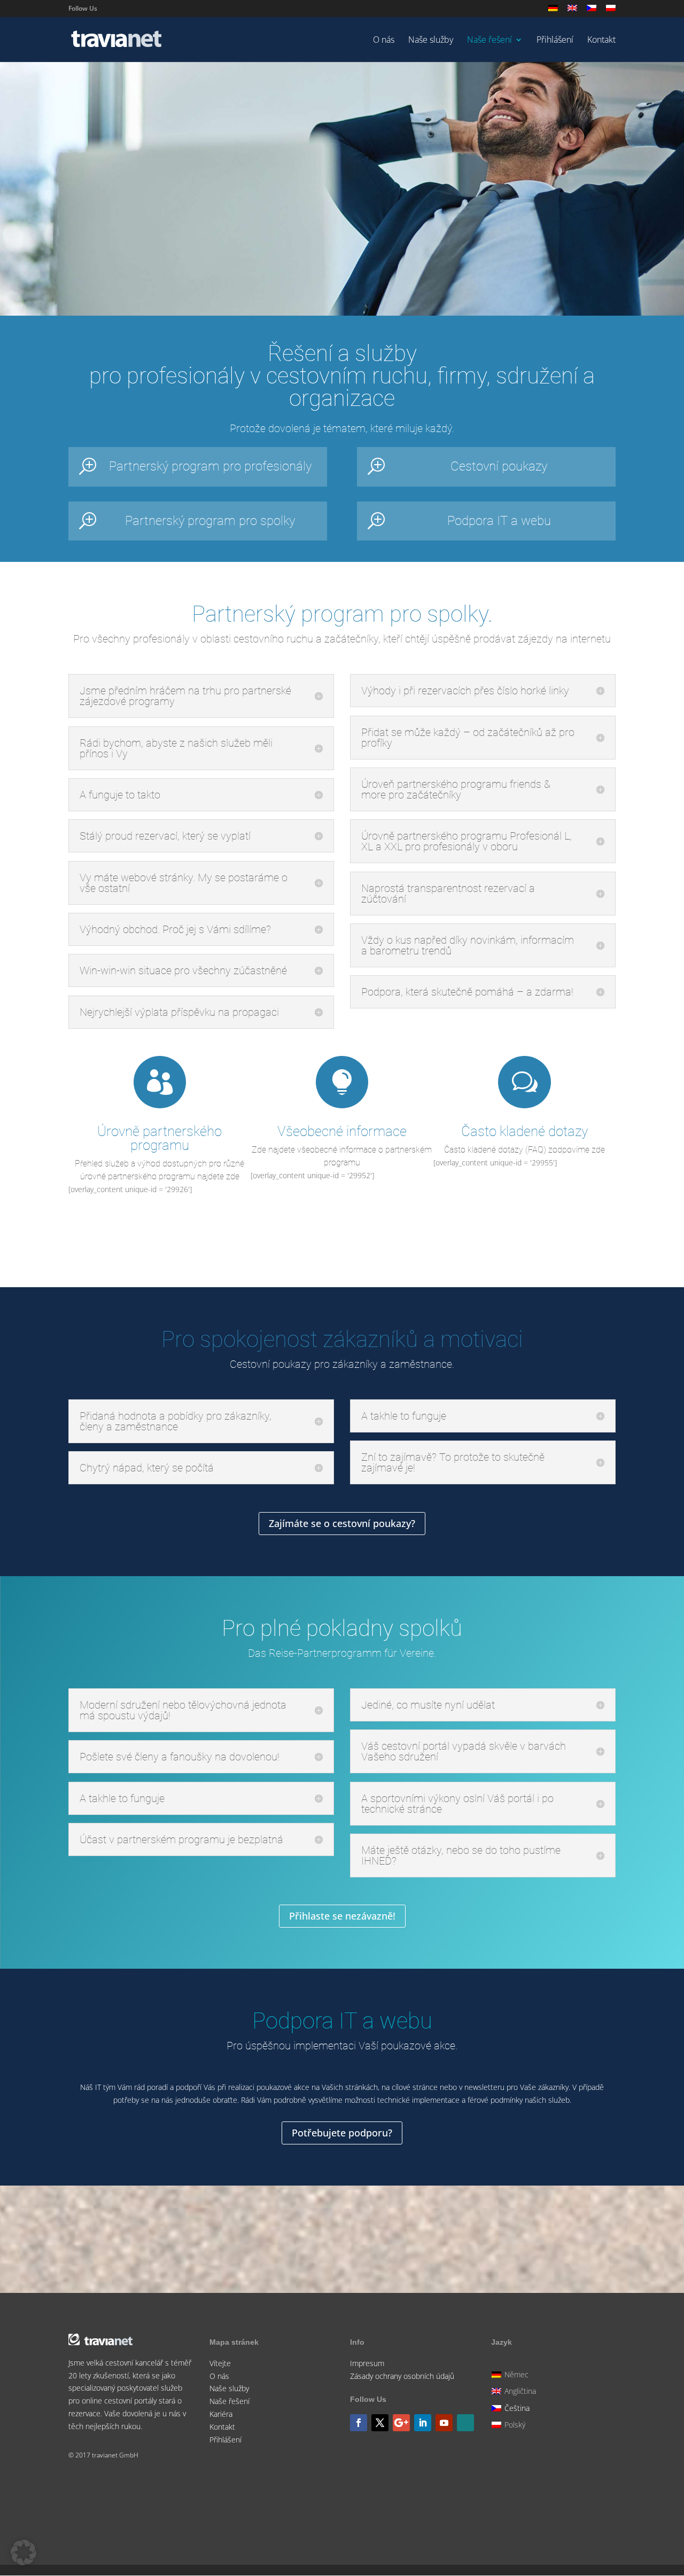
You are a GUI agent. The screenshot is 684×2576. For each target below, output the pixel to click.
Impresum (367, 2363)
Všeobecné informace (342, 1131)
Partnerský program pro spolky (210, 521)
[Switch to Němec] (553, 11)
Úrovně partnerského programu (160, 1138)
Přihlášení (555, 41)
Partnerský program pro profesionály (210, 466)
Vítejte (220, 2363)
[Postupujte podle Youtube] (444, 2423)
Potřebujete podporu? (342, 2133)
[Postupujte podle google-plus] (401, 2423)
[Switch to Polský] (611, 11)
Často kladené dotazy (524, 1131)
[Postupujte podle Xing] (465, 2423)
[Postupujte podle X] (380, 2423)
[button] (24, 2552)
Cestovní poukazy (499, 466)
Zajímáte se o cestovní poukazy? (342, 1523)
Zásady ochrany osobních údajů (402, 2376)
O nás (384, 41)
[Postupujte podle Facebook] (359, 2423)
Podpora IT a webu (499, 521)
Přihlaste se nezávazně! (342, 1234)
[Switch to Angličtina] (572, 11)
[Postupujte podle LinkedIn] (423, 2423)
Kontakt (601, 41)
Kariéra (221, 2414)
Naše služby (431, 41)
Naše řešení (489, 41)
